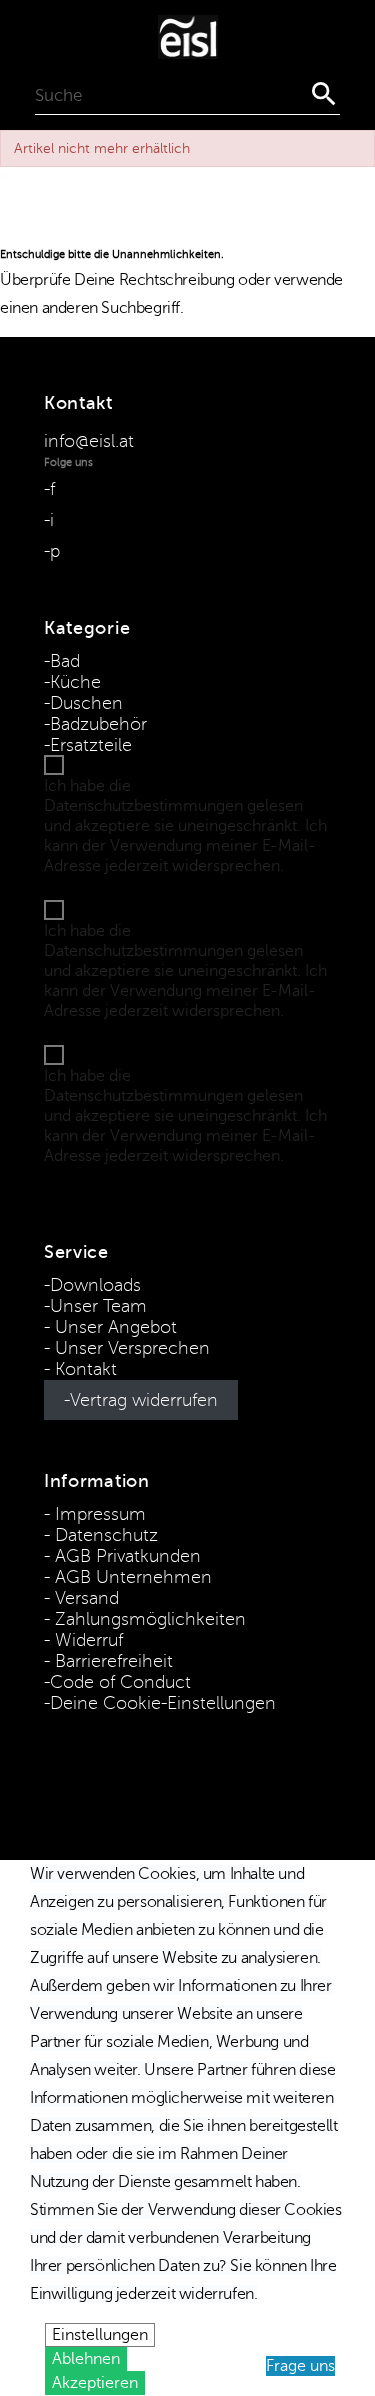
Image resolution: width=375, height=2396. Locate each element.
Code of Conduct (120, 1682)
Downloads (95, 1285)
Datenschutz (104, 1535)
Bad (65, 661)
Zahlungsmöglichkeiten (148, 1619)
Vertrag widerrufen (144, 1400)
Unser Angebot (113, 1327)
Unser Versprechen (130, 1348)
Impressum (98, 1514)
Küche (75, 682)
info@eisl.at (89, 441)
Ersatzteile (91, 745)
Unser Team (98, 1306)
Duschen (86, 703)
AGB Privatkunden (125, 1556)
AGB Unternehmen (131, 1577)
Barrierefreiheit (111, 1661)
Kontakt (83, 1369)
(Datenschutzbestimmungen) (153, 886)
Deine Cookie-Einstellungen (163, 1703)
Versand (84, 1598)
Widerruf (86, 1640)
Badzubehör (98, 724)
